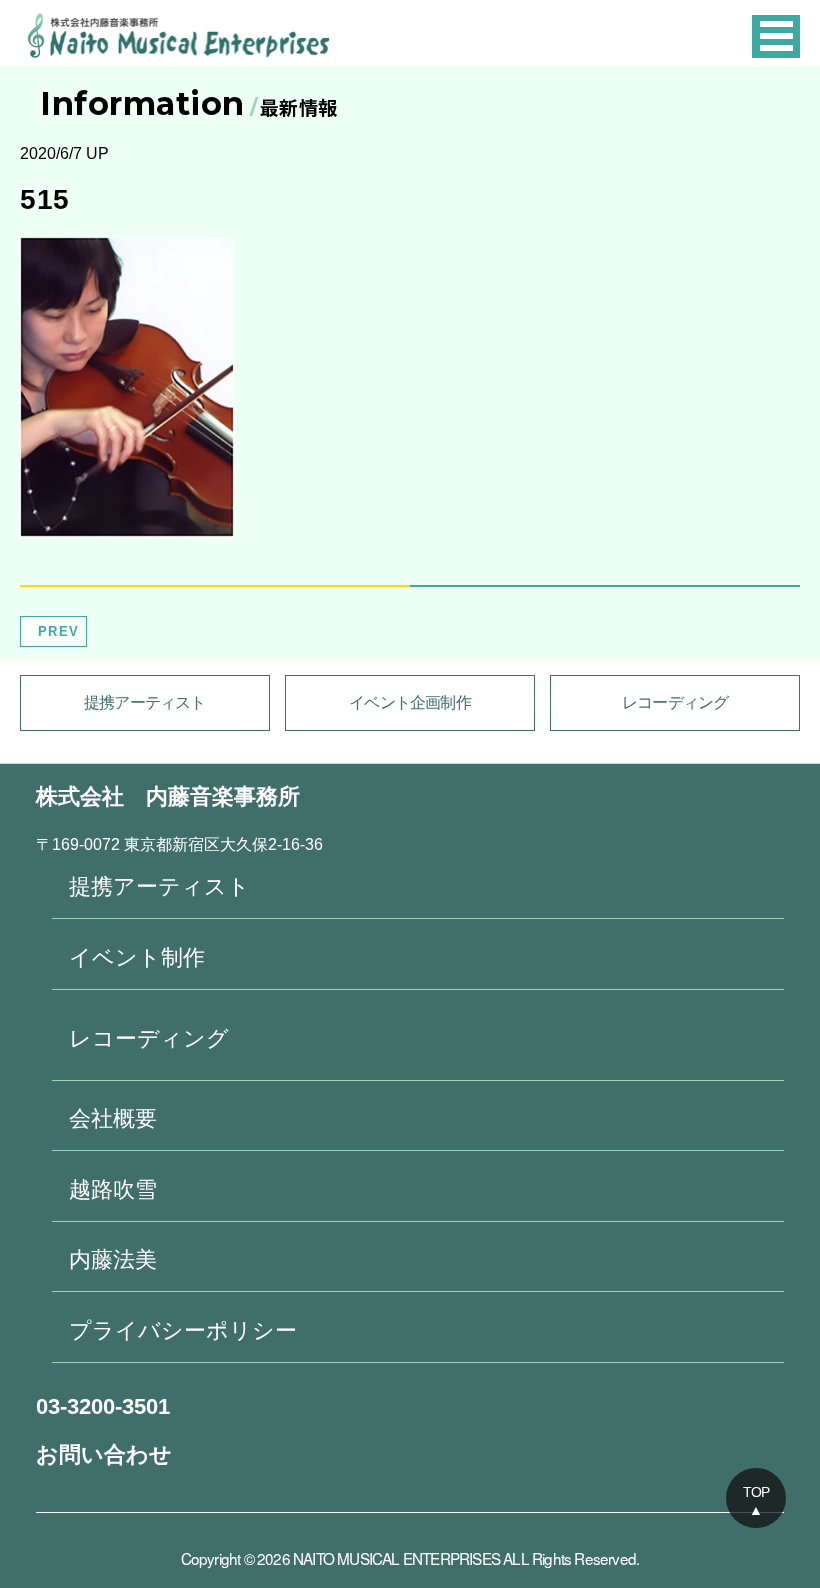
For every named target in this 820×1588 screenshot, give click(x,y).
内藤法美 (113, 1259)
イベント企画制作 (410, 702)
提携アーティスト (145, 702)
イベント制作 (137, 957)
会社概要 (113, 1118)
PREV (58, 631)
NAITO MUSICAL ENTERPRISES (396, 1558)
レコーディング (675, 702)
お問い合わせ (104, 1454)
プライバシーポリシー (183, 1330)
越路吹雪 (113, 1189)
